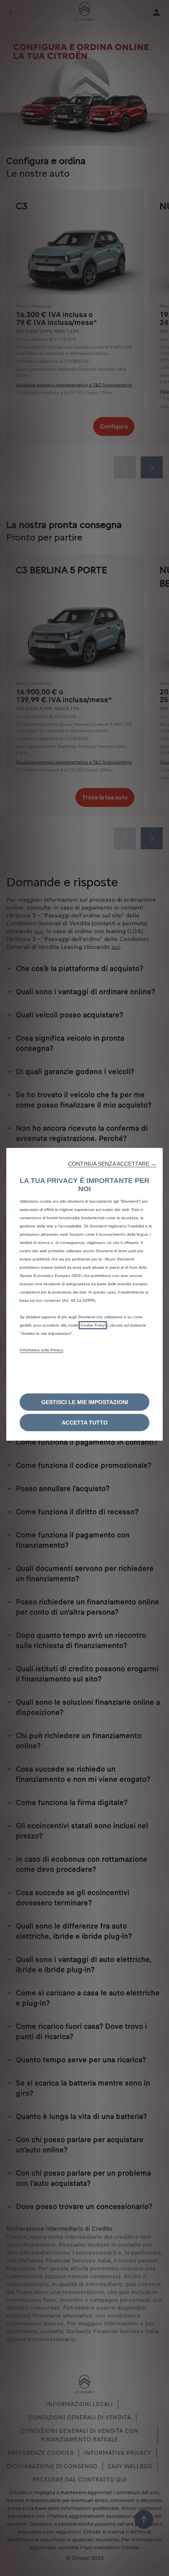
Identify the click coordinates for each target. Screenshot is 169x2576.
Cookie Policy (93, 1325)
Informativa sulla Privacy (41, 1350)
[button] (112, 1164)
